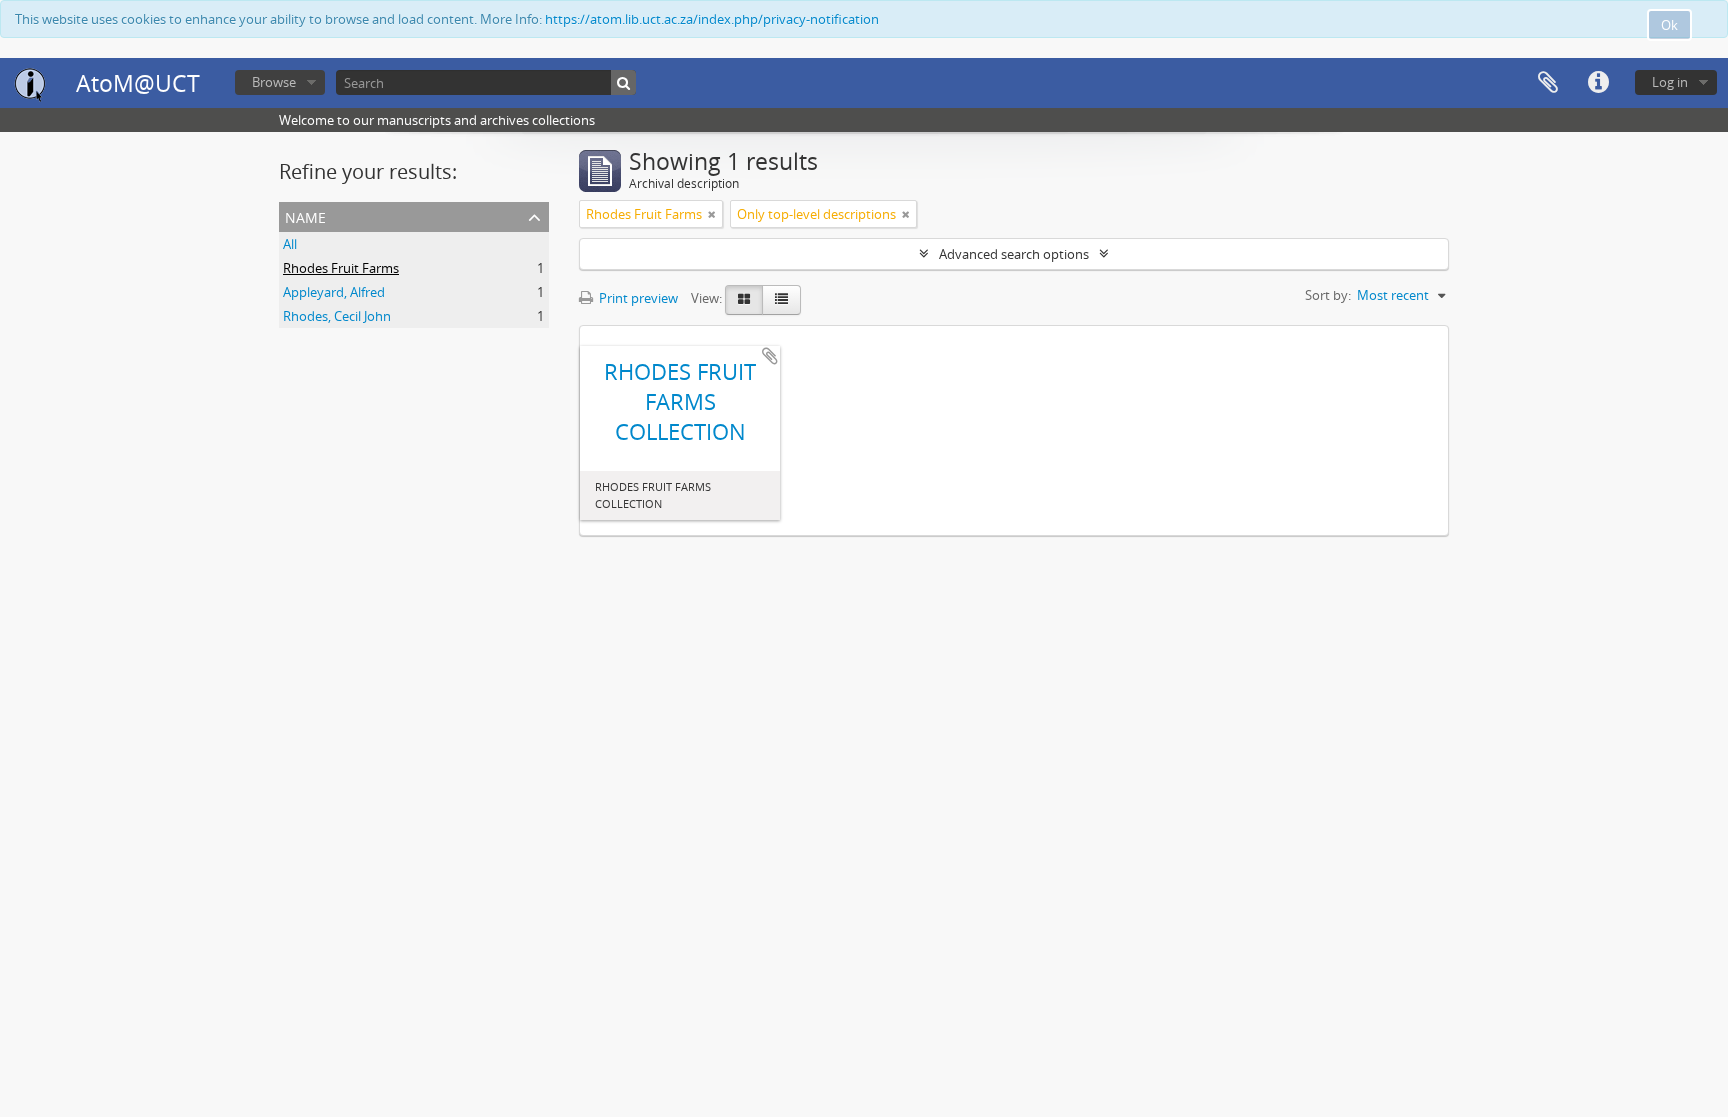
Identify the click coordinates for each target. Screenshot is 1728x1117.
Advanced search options (1014, 254)
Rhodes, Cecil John (337, 316)
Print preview (637, 298)
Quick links (1598, 83)
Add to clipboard (770, 356)
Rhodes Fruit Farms (341, 268)
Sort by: (1328, 295)
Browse (274, 82)
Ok (1669, 25)
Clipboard (1548, 83)
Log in (1670, 82)
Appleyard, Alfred (334, 292)
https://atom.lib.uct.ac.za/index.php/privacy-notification (712, 19)
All (290, 244)
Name (305, 215)
